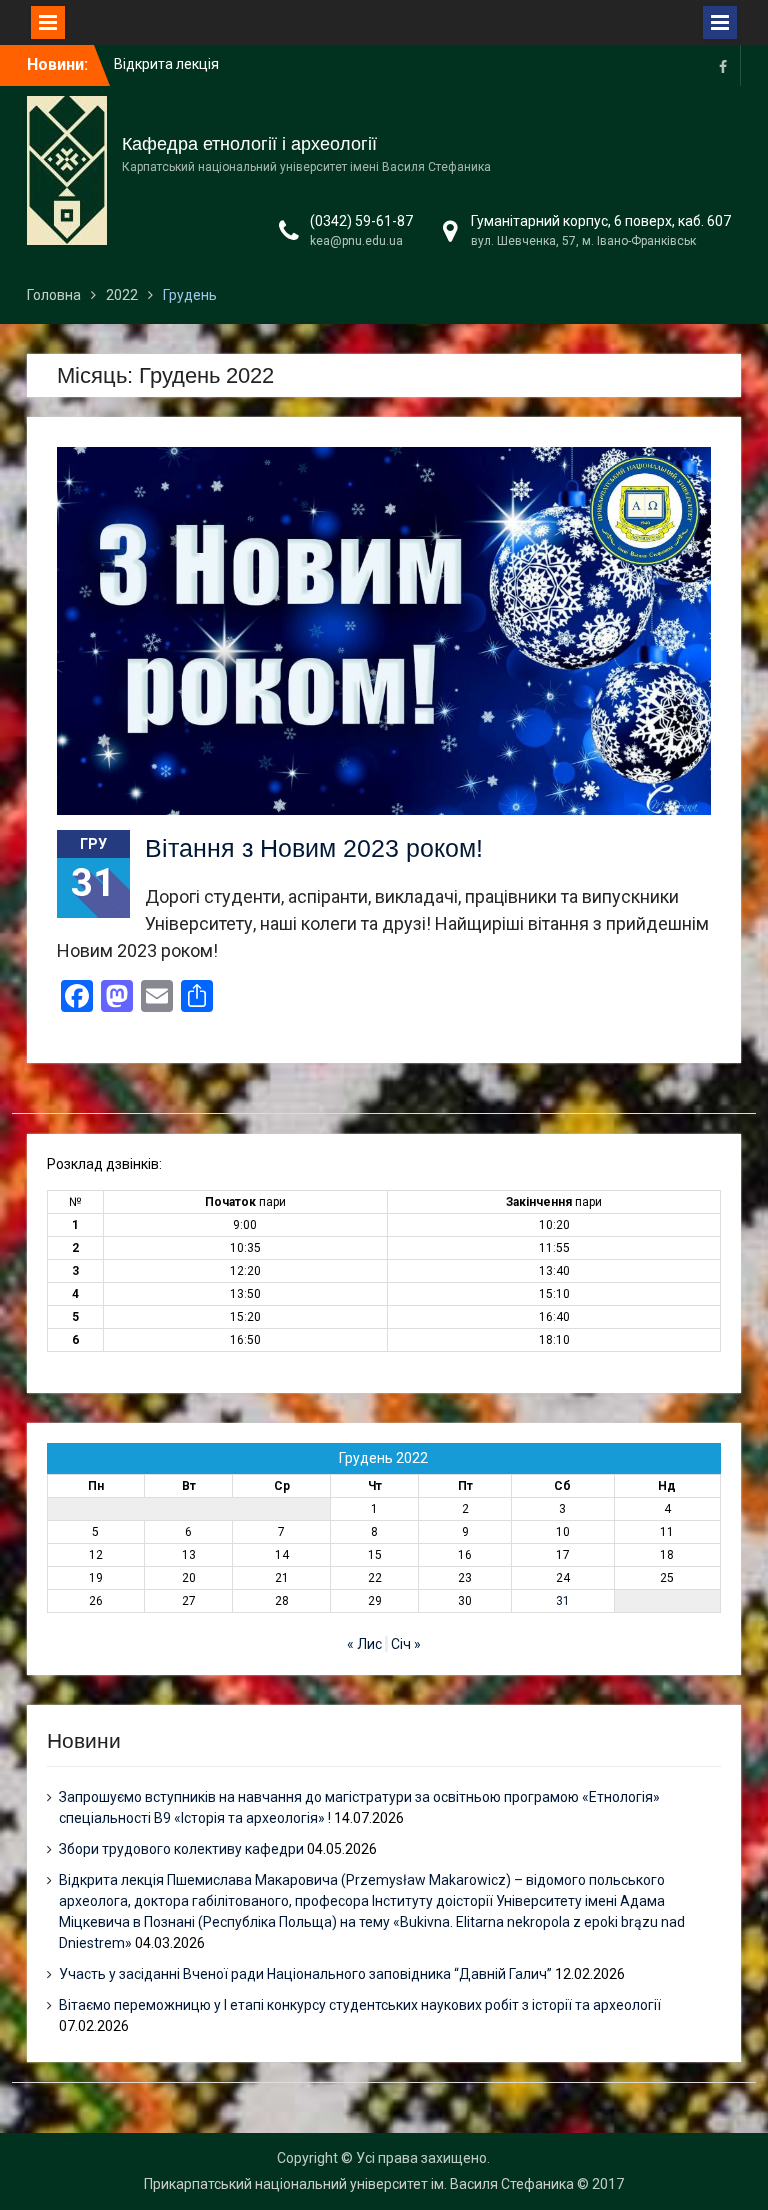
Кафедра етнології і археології (249, 144)
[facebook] (723, 65)
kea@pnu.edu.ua (356, 241)
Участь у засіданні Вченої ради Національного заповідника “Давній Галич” (305, 1974)
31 (563, 1601)
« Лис (364, 1644)
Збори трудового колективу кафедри (181, 1849)
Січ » (406, 1644)
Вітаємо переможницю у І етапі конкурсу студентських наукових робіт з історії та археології (360, 2005)
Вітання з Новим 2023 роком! (314, 848)
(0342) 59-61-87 (361, 221)
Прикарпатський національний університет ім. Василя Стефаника (359, 2184)
